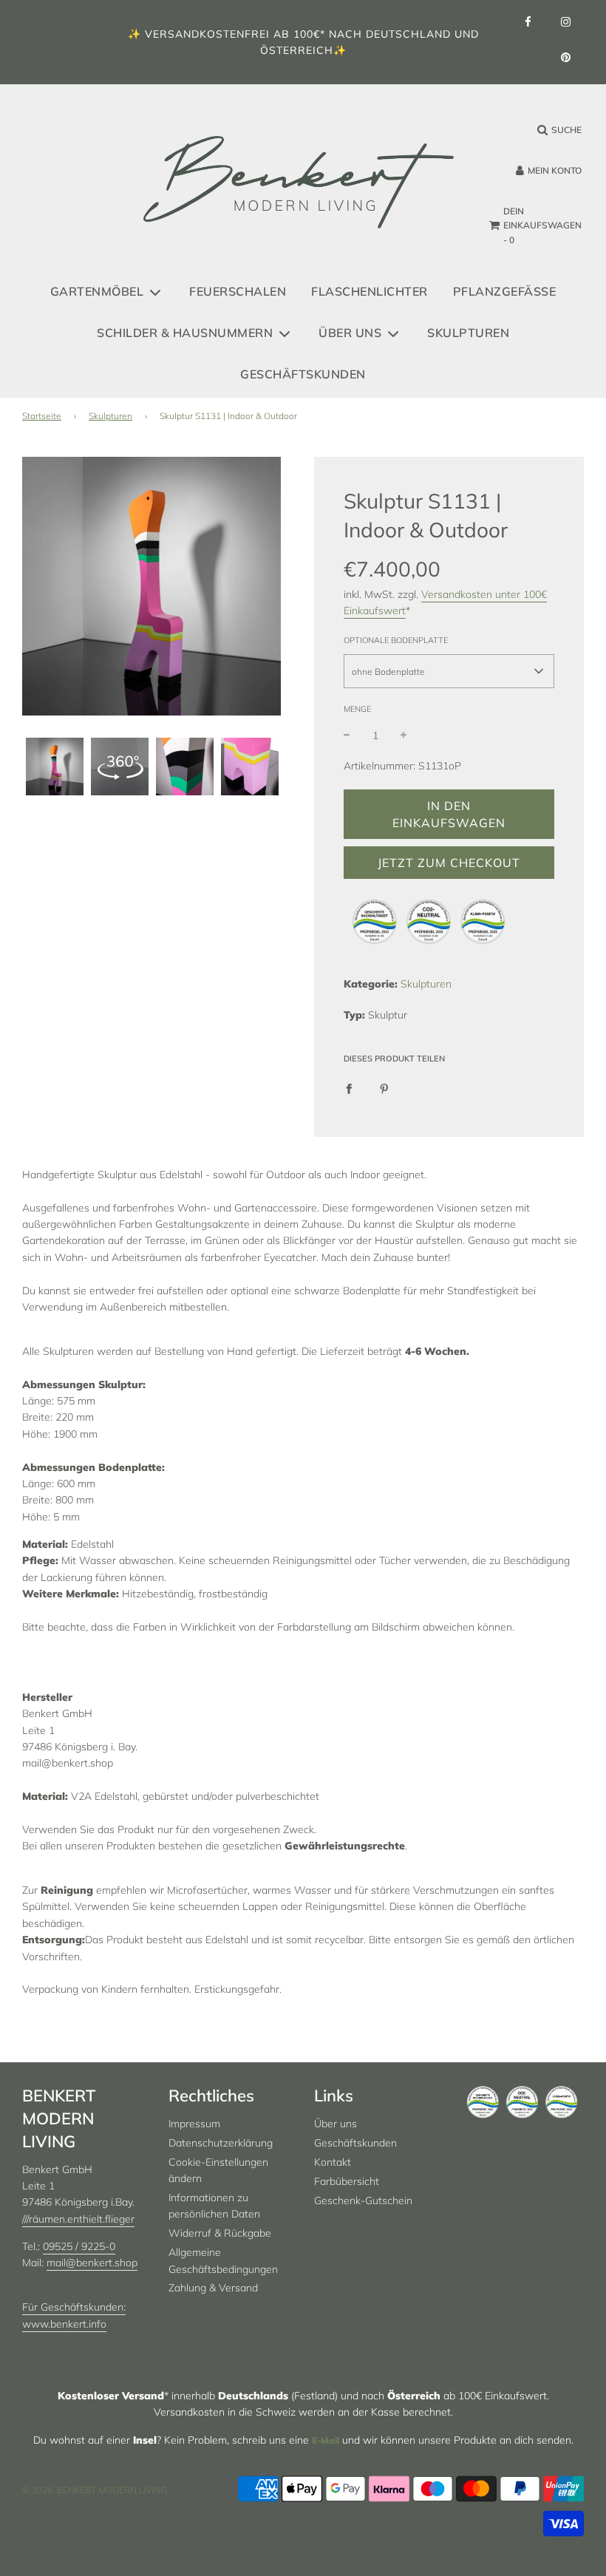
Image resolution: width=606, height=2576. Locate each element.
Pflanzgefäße (505, 291)
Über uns (336, 2124)
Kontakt (333, 2162)
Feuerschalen (238, 291)
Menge (357, 709)
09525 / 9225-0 (79, 2246)
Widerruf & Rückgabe (220, 2233)
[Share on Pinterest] (384, 1087)
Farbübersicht (347, 2181)
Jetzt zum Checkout (449, 863)
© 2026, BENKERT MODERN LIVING (95, 2490)
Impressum (194, 2124)
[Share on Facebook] (349, 1087)
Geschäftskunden (303, 374)
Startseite (42, 416)
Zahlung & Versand (213, 2288)
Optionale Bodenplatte (396, 640)
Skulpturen (468, 333)
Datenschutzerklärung (221, 2143)
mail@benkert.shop (92, 2263)
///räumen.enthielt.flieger (78, 2219)
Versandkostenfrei (207, 34)
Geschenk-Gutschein (363, 2201)
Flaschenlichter (370, 291)
